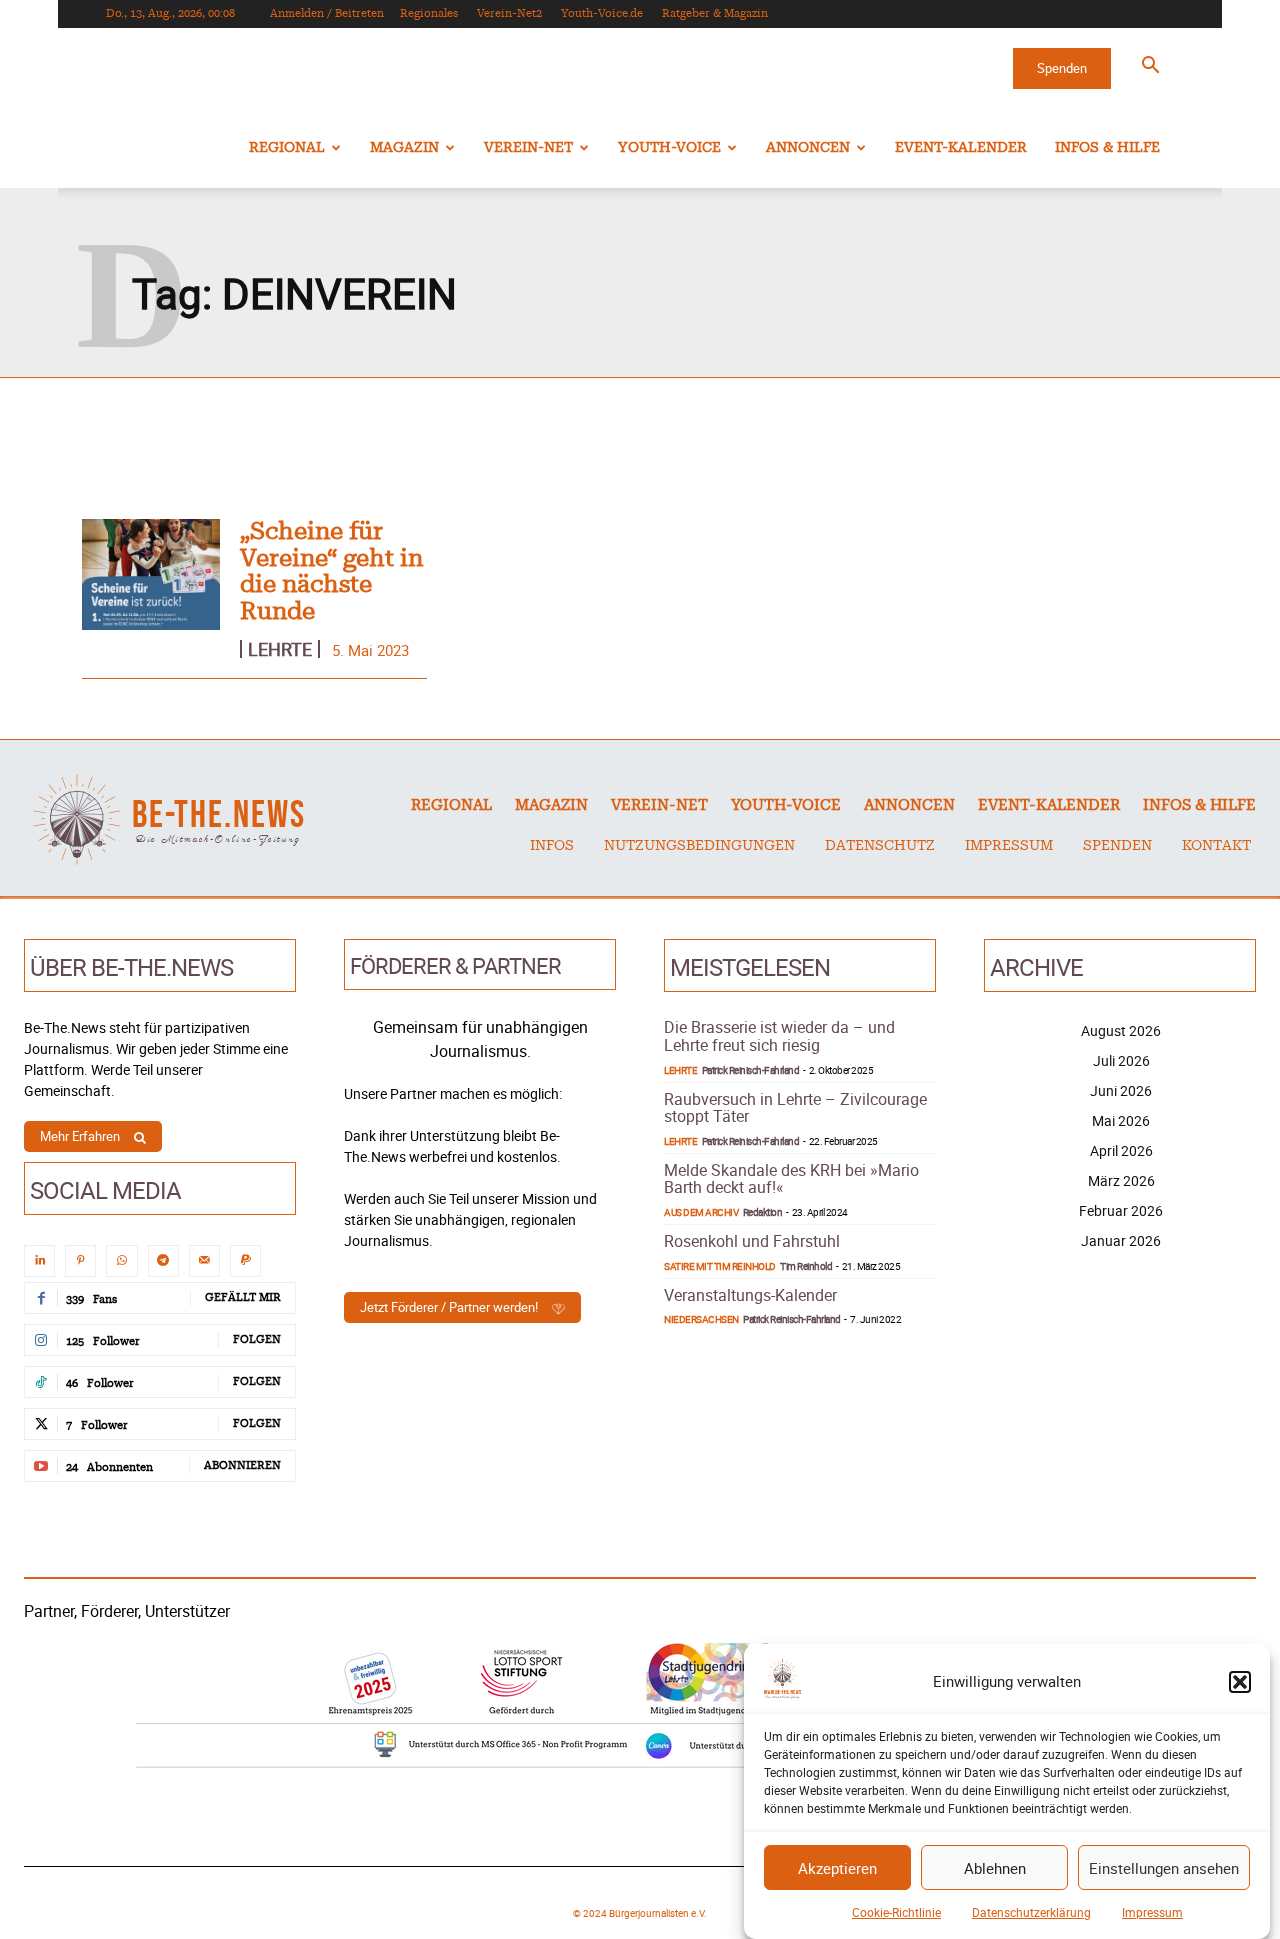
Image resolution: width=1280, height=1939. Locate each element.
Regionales (429, 13)
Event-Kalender (961, 148)
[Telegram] (163, 1260)
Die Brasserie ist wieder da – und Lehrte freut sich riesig (779, 1036)
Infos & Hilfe (1107, 148)
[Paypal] (245, 1260)
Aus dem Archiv (701, 1212)
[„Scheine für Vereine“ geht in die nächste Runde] (151, 574)
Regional (287, 148)
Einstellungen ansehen (1164, 1868)
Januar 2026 (1121, 1240)
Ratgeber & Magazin (715, 13)
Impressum (1152, 1912)
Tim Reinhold (806, 1266)
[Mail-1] (204, 1260)
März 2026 (1121, 1180)
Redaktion (763, 1212)
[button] (1240, 1682)
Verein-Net (528, 148)
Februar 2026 (1121, 1210)
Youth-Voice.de (602, 13)
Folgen (257, 1339)
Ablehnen (995, 1868)
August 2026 (1121, 1030)
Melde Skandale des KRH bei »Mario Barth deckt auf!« (791, 1179)
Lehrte (280, 649)
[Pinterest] (80, 1260)
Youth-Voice (669, 148)
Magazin (404, 148)
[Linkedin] (39, 1260)
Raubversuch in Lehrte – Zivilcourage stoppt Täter (795, 1108)
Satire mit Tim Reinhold (720, 1266)
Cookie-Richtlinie (896, 1912)
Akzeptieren (837, 1868)
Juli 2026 (1121, 1060)
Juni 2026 (1121, 1090)
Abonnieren (242, 1465)
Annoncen (808, 148)
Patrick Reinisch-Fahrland (751, 1070)
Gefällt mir (243, 1297)
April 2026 (1121, 1150)
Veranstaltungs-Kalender (750, 1295)
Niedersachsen (701, 1319)
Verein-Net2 (509, 13)
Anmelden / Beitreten (327, 13)
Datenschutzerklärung (1031, 1912)
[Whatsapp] (121, 1260)
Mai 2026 (1121, 1120)
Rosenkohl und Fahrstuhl (752, 1241)
